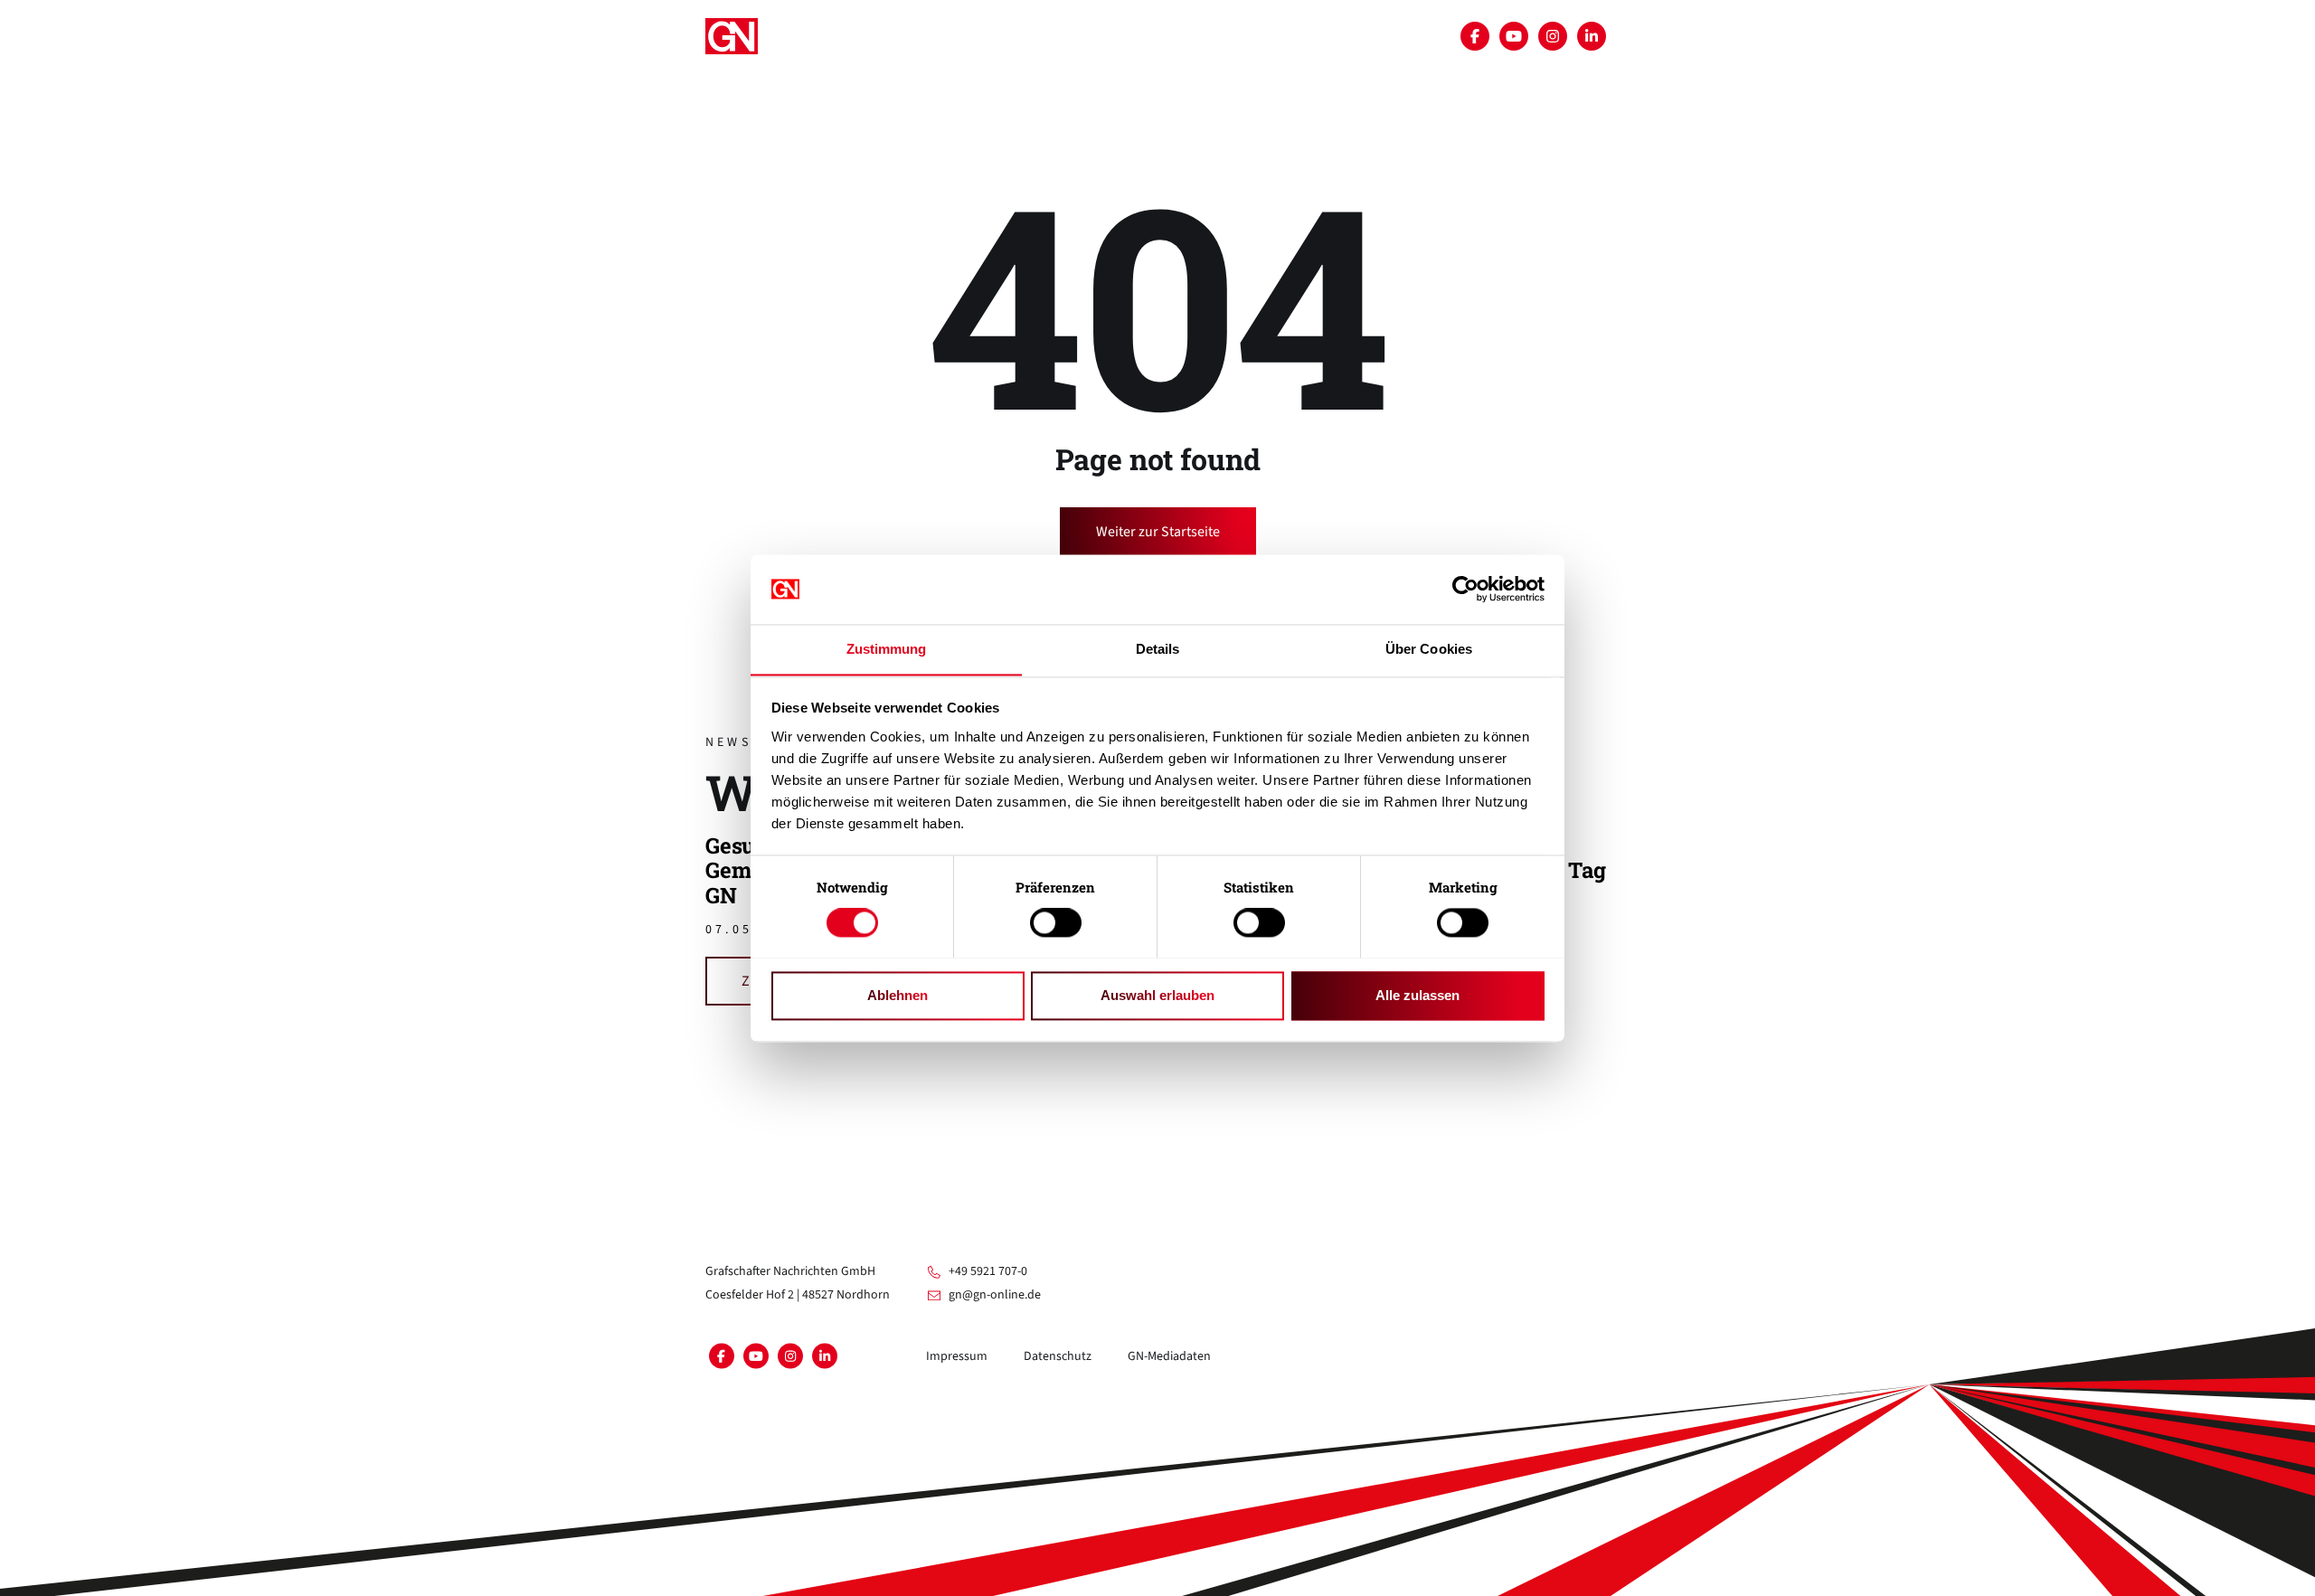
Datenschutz (1058, 1356)
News (1071, 167)
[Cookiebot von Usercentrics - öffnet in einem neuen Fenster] (1465, 589)
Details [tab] (1158, 649)
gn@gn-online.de (995, 1295)
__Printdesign (1253, 80)
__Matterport (935, 80)
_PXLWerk (826, 80)
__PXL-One (992, 167)
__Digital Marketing (863, 167)
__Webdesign (1134, 80)
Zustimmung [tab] (887, 649)
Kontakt (1145, 167)
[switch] (1056, 922)
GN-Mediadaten (1169, 1356)
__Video (1037, 80)
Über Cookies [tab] (1429, 649)
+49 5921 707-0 (988, 1271)
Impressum (957, 1356)
